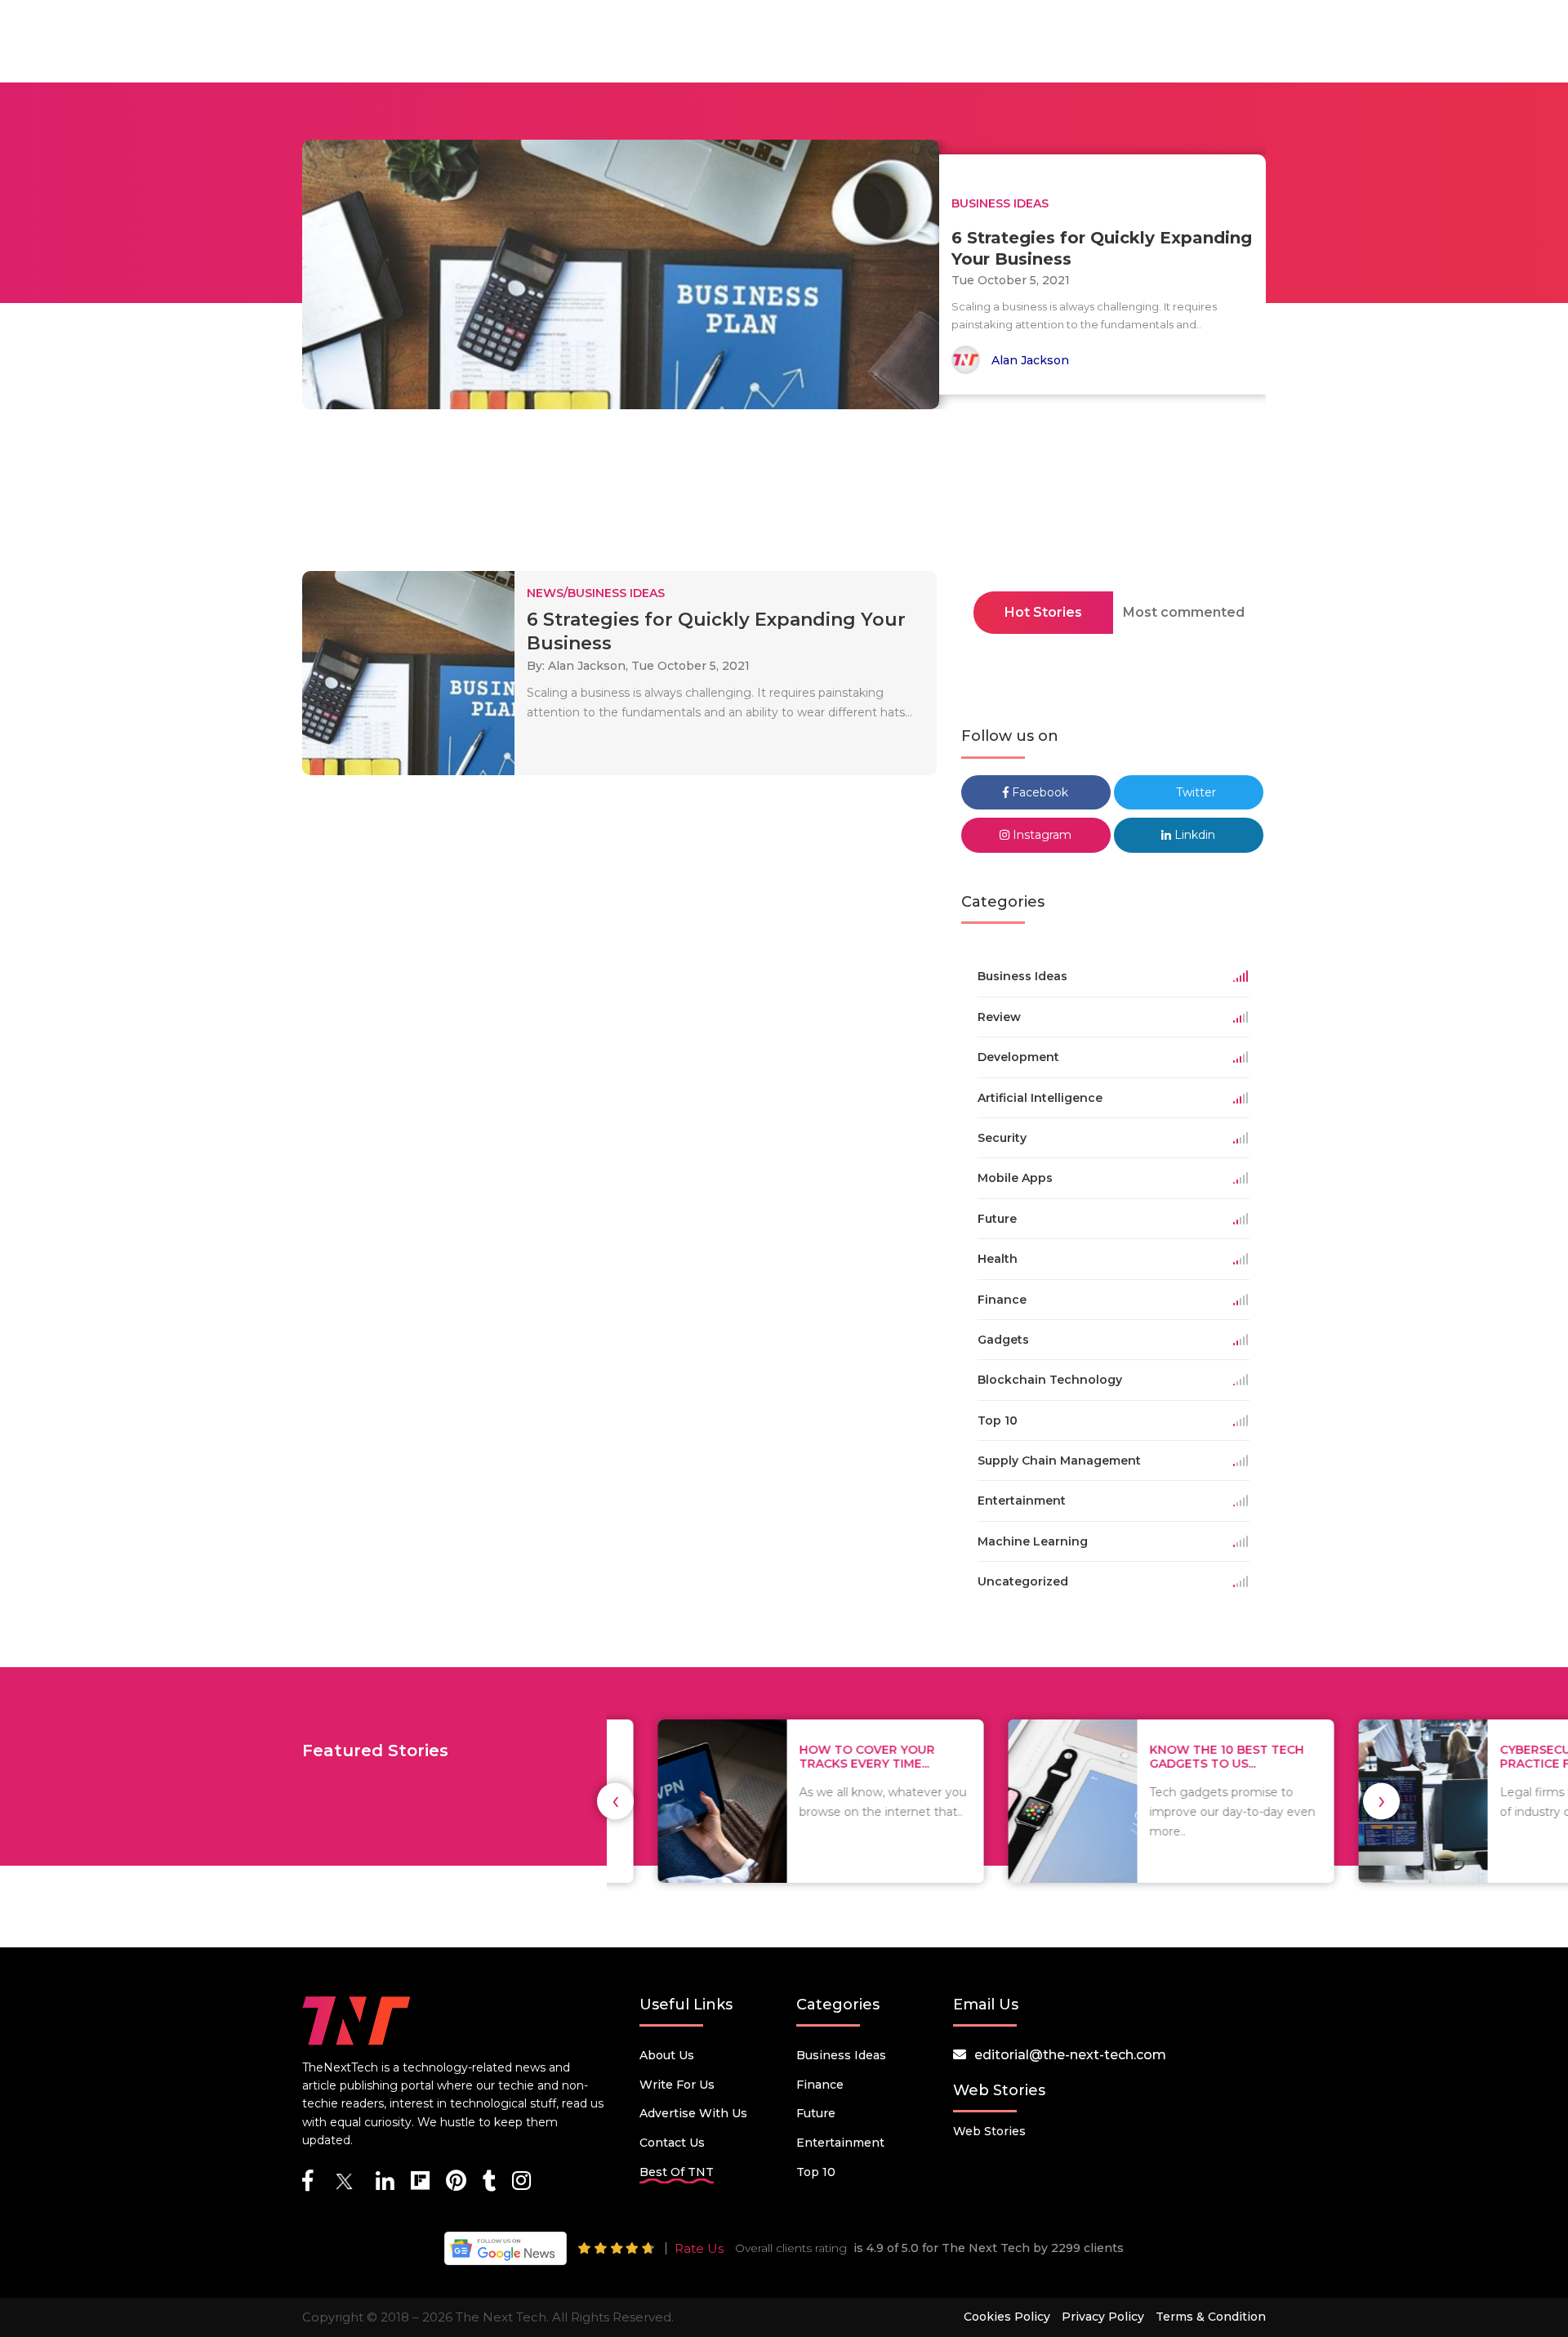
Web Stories (989, 2131)
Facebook (1038, 792)
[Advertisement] (784, 495)
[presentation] (615, 1801)
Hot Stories (1043, 612)
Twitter (1194, 792)
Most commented (1184, 612)
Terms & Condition (1211, 2317)
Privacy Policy (1103, 2317)
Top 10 (816, 2172)
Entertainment (840, 2143)
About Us (667, 2055)
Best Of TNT (677, 2172)
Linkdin (1193, 835)
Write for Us (677, 2085)
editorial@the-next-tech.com (1070, 2055)
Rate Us (699, 2248)
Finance (820, 2085)
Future (816, 2113)
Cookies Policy (1007, 2317)
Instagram (1040, 835)
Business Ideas (841, 2055)
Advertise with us (693, 2113)
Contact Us (672, 2143)
